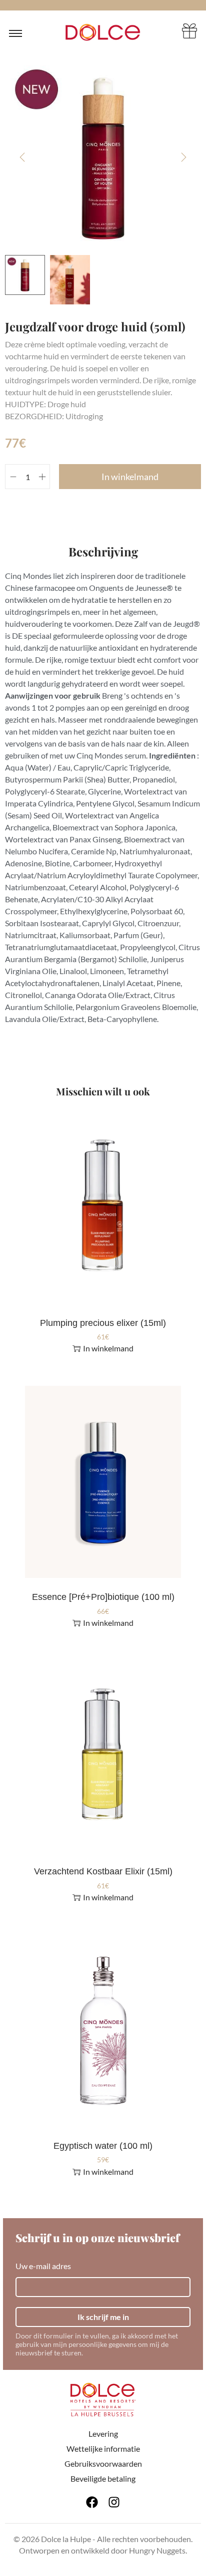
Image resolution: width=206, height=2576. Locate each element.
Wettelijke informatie (103, 2448)
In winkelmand (130, 477)
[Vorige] (22, 157)
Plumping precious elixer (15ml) (103, 1323)
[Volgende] (183, 157)
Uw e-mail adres (43, 2266)
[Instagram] (114, 2502)
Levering (103, 2434)
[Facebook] (92, 2502)
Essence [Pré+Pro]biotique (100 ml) (103, 1597)
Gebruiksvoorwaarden (103, 2463)
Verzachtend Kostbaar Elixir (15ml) (103, 1871)
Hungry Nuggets (157, 2550)
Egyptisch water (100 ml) (103, 2146)
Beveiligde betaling (103, 2478)
